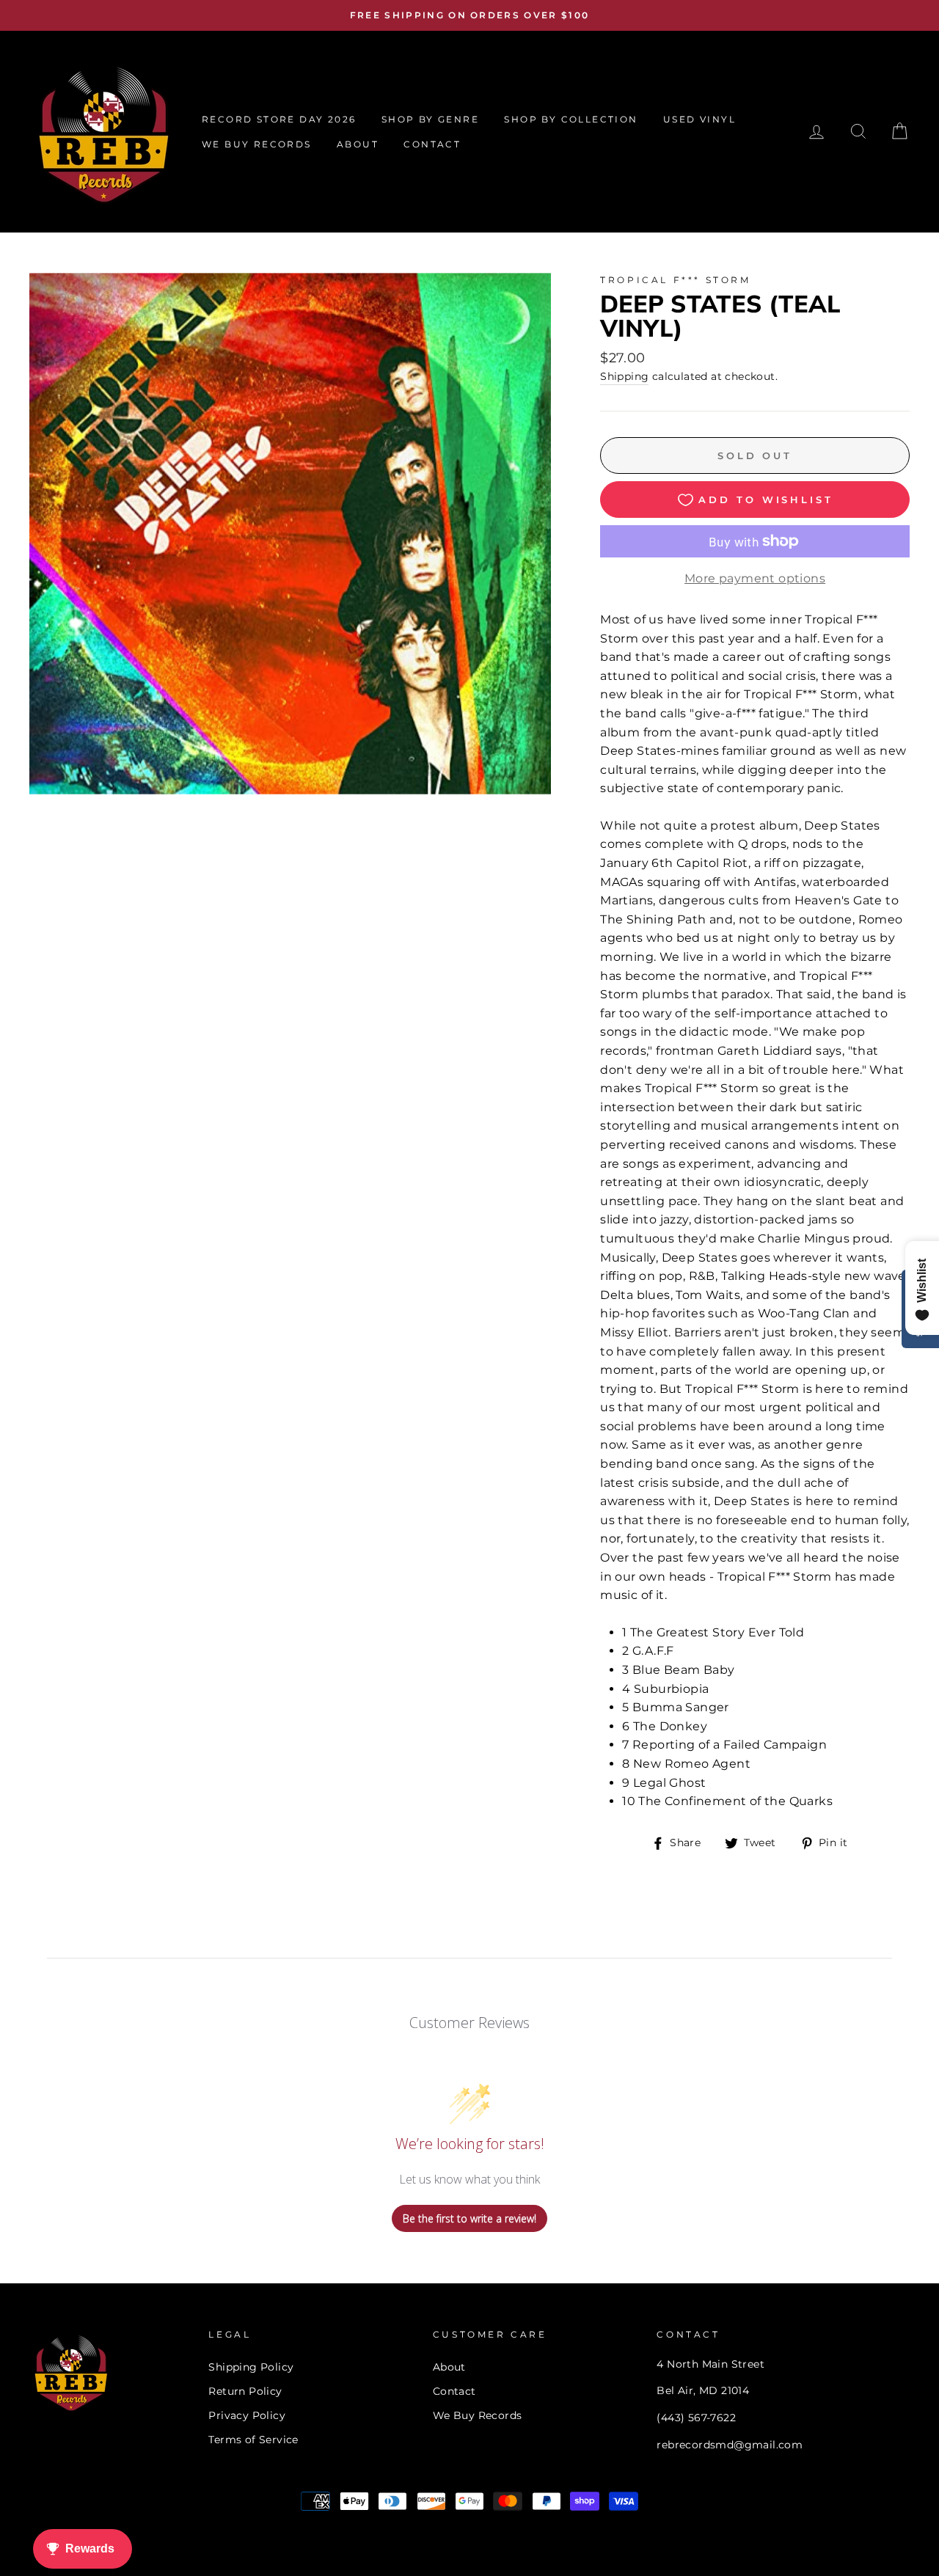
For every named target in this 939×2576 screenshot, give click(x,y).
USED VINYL (699, 119)
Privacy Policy (247, 2415)
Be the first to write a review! (469, 2218)
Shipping (624, 376)
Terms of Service (253, 2440)
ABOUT (358, 144)
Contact (454, 2391)
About (449, 2367)
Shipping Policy (251, 2367)
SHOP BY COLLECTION (571, 119)
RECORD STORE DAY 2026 (279, 119)
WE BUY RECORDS (257, 144)
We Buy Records (478, 2415)
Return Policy (245, 2391)
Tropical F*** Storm (675, 280)
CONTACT (432, 144)
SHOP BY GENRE (430, 119)
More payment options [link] (755, 578)
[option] (469, 15)
